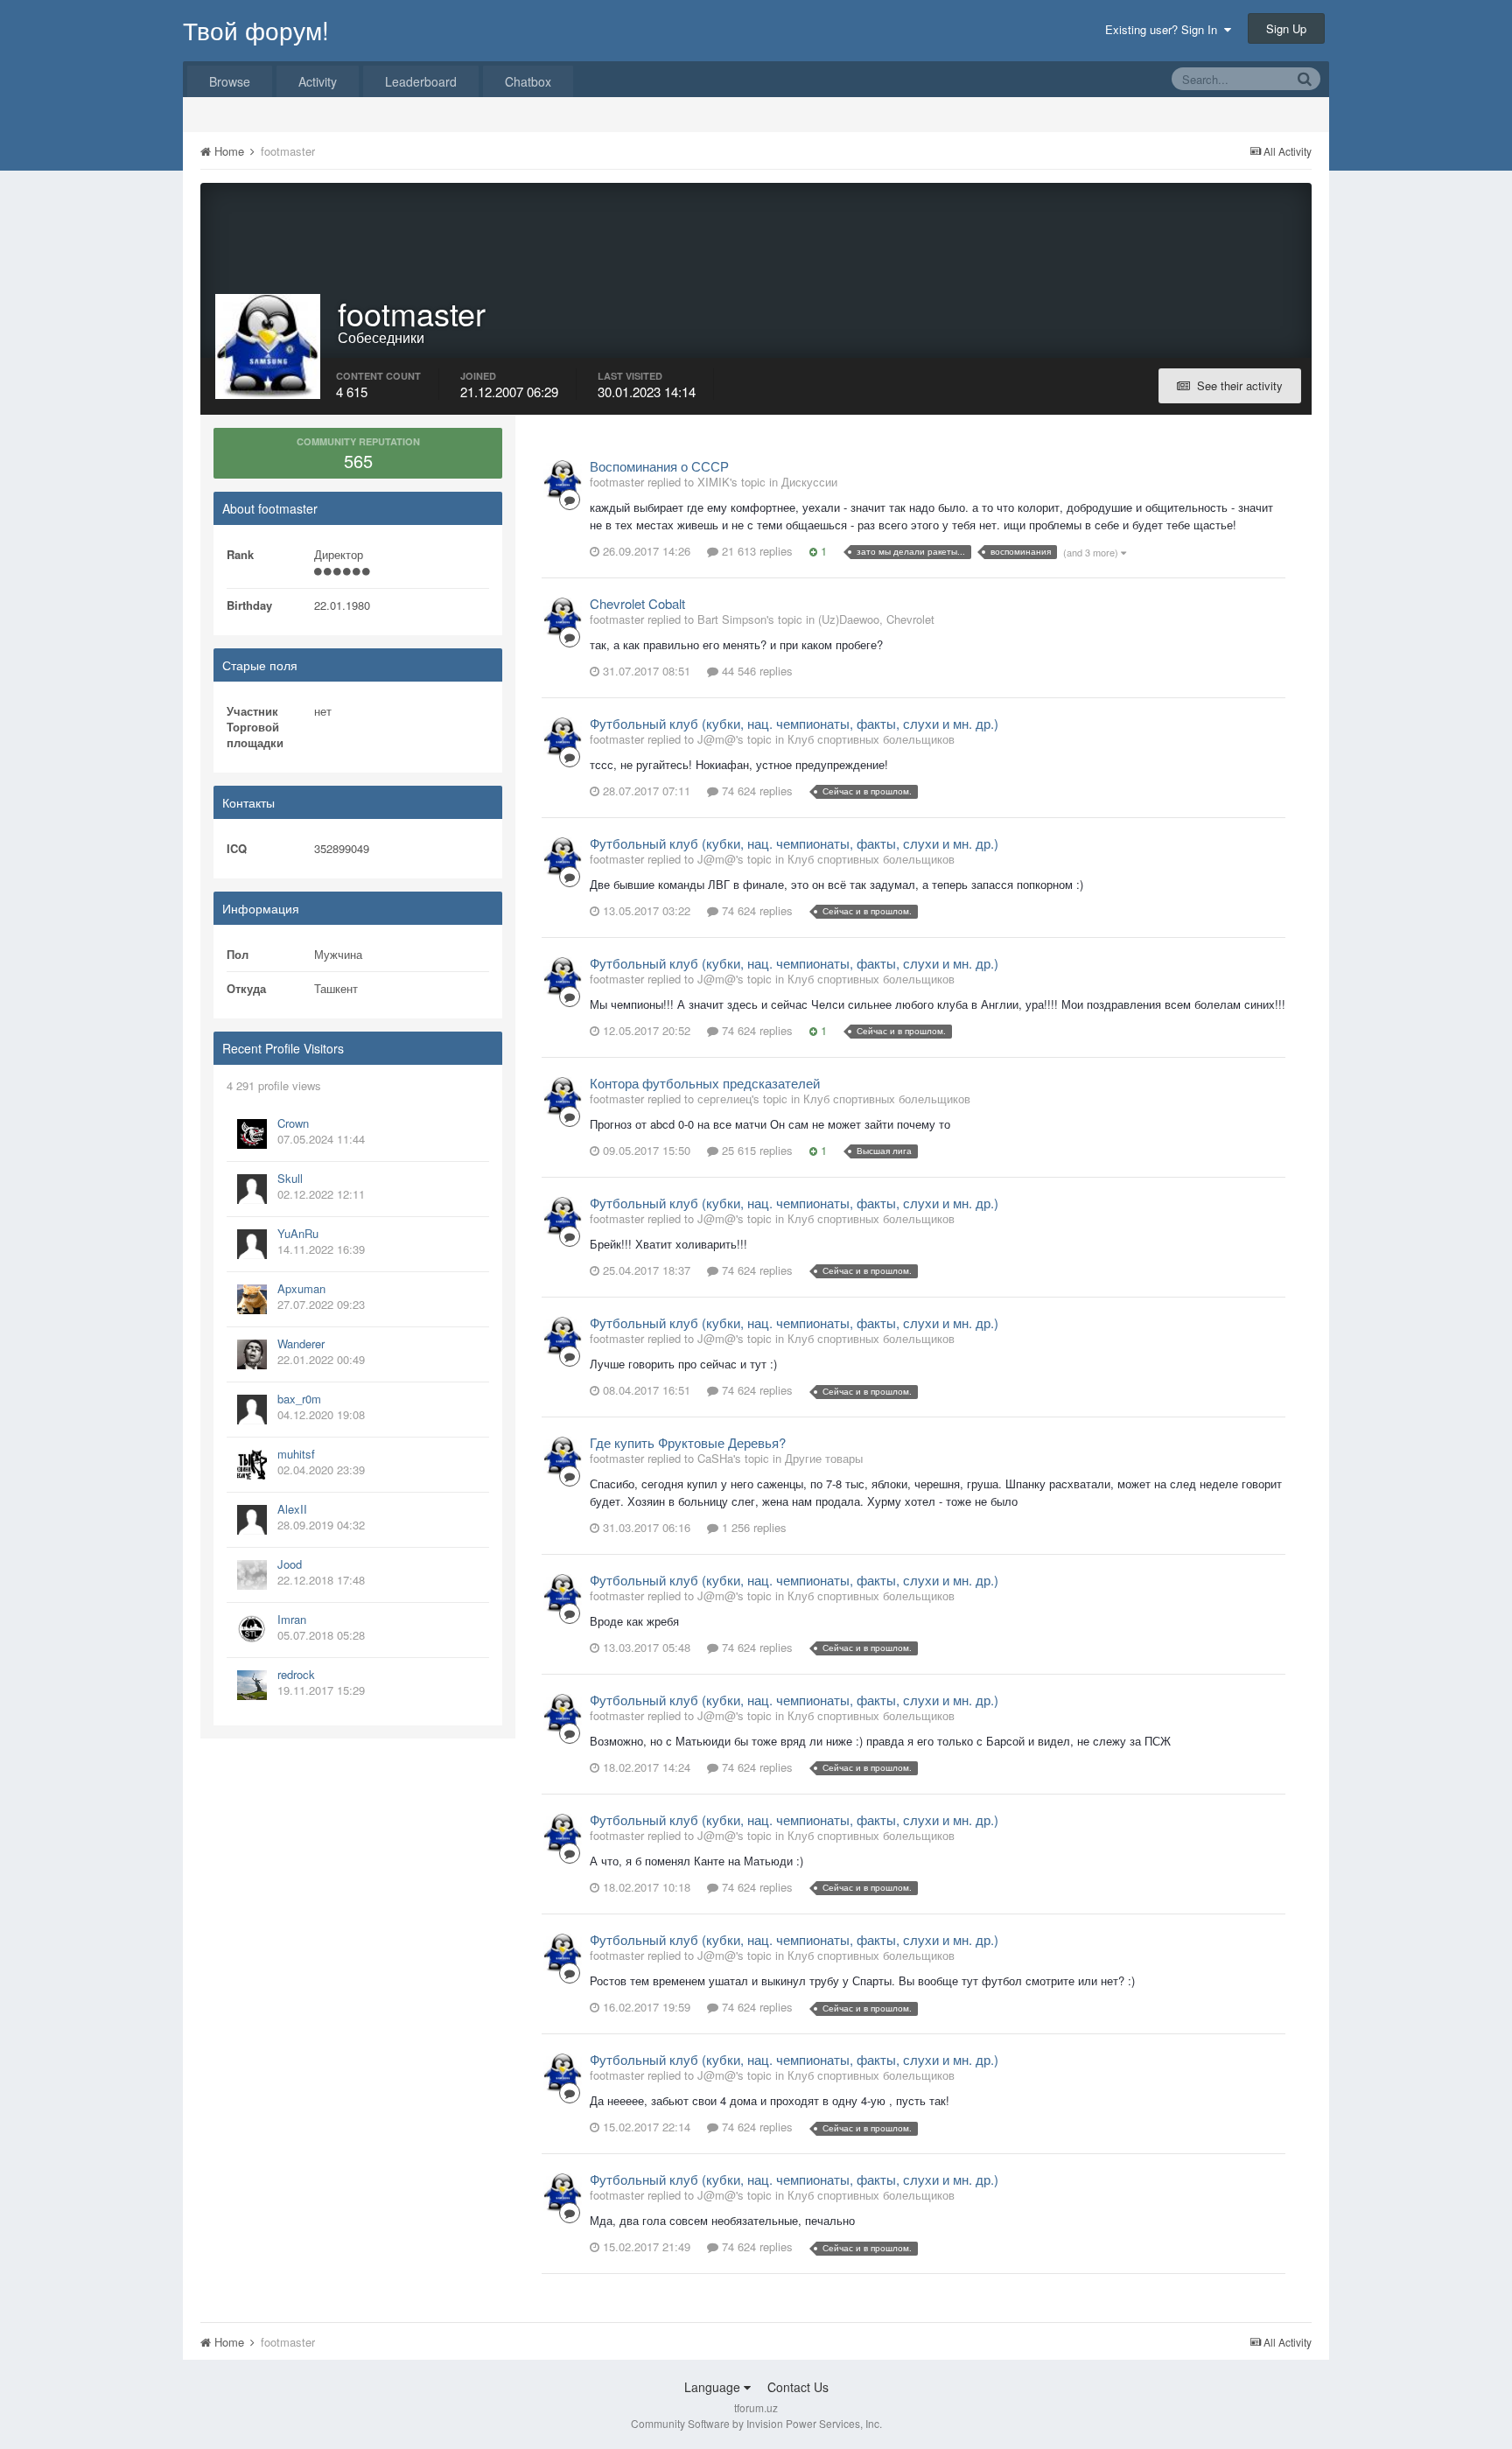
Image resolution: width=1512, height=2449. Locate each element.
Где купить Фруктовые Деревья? (688, 1442)
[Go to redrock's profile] (252, 1685)
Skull (290, 1178)
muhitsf (296, 1454)
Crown (293, 1123)
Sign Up (1286, 28)
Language (714, 2387)
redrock (296, 1674)
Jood (290, 1564)
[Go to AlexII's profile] (252, 1520)
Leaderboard (421, 81)
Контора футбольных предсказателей (705, 1083)
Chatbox (528, 81)
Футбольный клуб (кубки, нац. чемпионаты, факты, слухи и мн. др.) (794, 723)
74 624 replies (756, 791)
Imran (292, 1619)
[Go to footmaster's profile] (563, 479)
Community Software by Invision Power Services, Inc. (756, 2423)
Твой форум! (256, 30)
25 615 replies (756, 1150)
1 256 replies (752, 1527)
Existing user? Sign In (1165, 29)
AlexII (292, 1509)
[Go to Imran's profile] (252, 1630)
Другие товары (824, 1458)
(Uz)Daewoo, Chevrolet (876, 619)
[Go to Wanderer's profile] (252, 1354)
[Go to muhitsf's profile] (252, 1465)
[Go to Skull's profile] (252, 1189)
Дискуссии (809, 482)
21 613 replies (756, 551)
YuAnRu (298, 1233)
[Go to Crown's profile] (252, 1134)
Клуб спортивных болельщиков (871, 739)
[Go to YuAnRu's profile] (252, 1244)
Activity (318, 81)
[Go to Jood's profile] (252, 1575)
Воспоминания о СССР (659, 466)
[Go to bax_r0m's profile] (252, 1410)
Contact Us (798, 2387)
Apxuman (301, 1288)
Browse (230, 81)
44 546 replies (756, 671)
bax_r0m (299, 1399)
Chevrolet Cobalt (637, 603)
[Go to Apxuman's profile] (252, 1299)
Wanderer (301, 1343)
